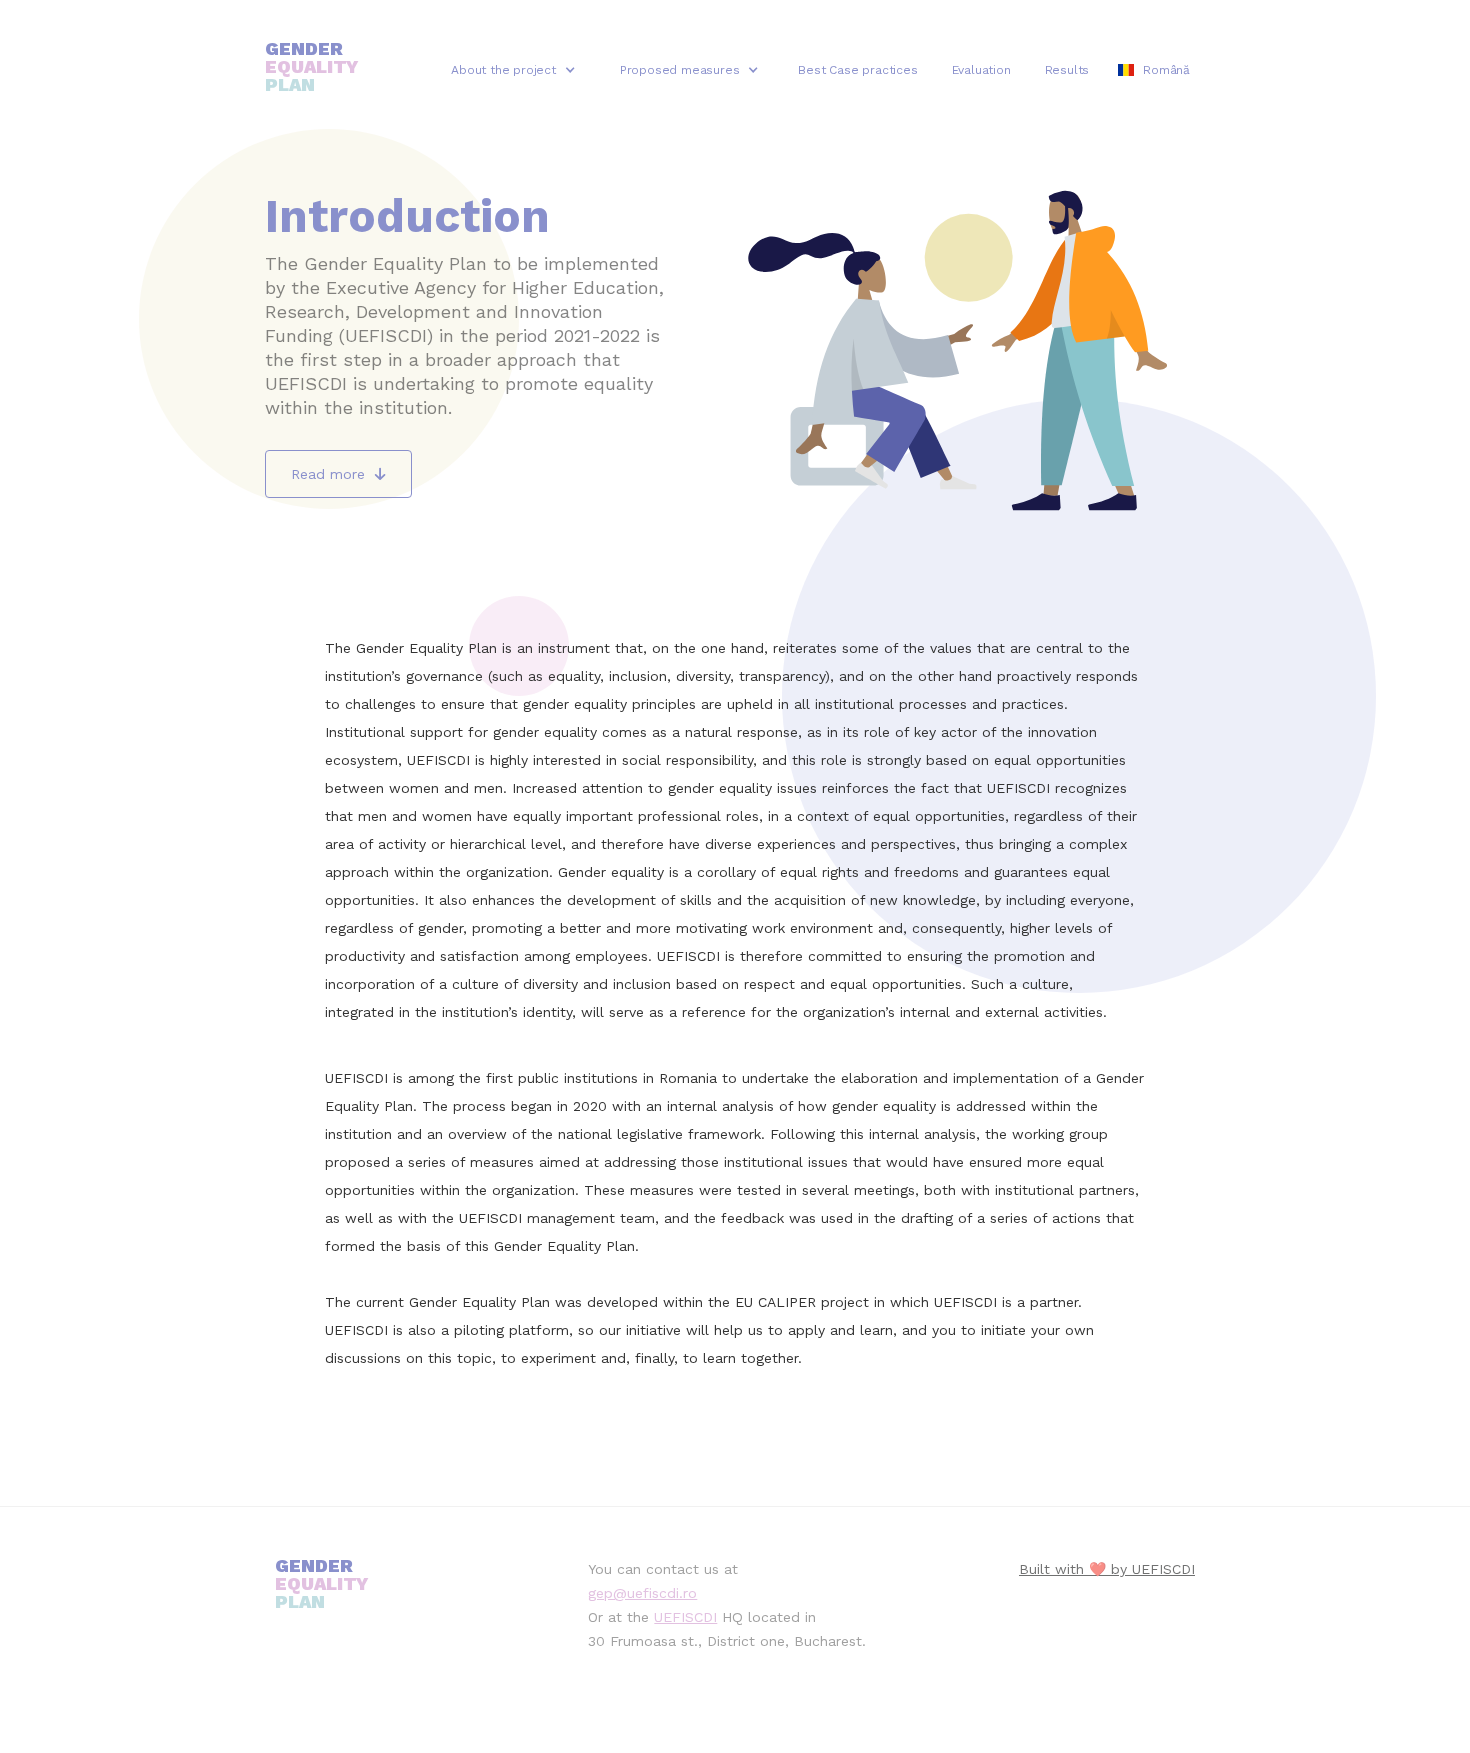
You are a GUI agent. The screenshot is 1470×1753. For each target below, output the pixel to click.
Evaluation (981, 70)
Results (1067, 70)
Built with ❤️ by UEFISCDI (1107, 1569)
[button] (513, 70)
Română (1166, 70)
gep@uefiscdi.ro (642, 1593)
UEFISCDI (685, 1617)
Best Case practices (857, 70)
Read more (338, 474)
